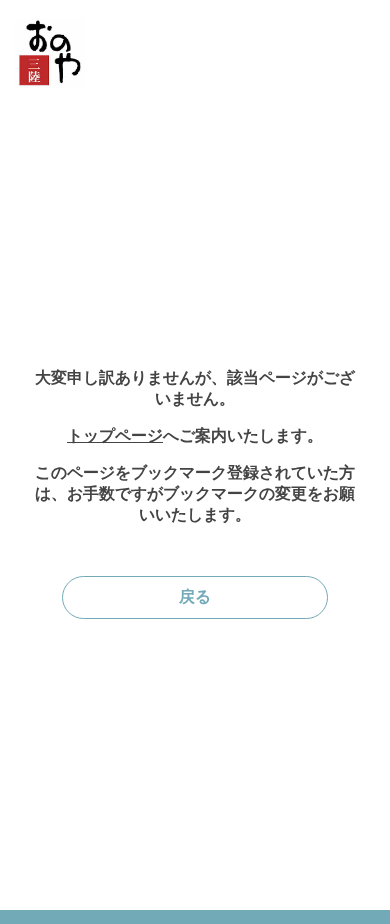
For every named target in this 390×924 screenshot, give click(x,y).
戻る (195, 596)
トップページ (115, 435)
